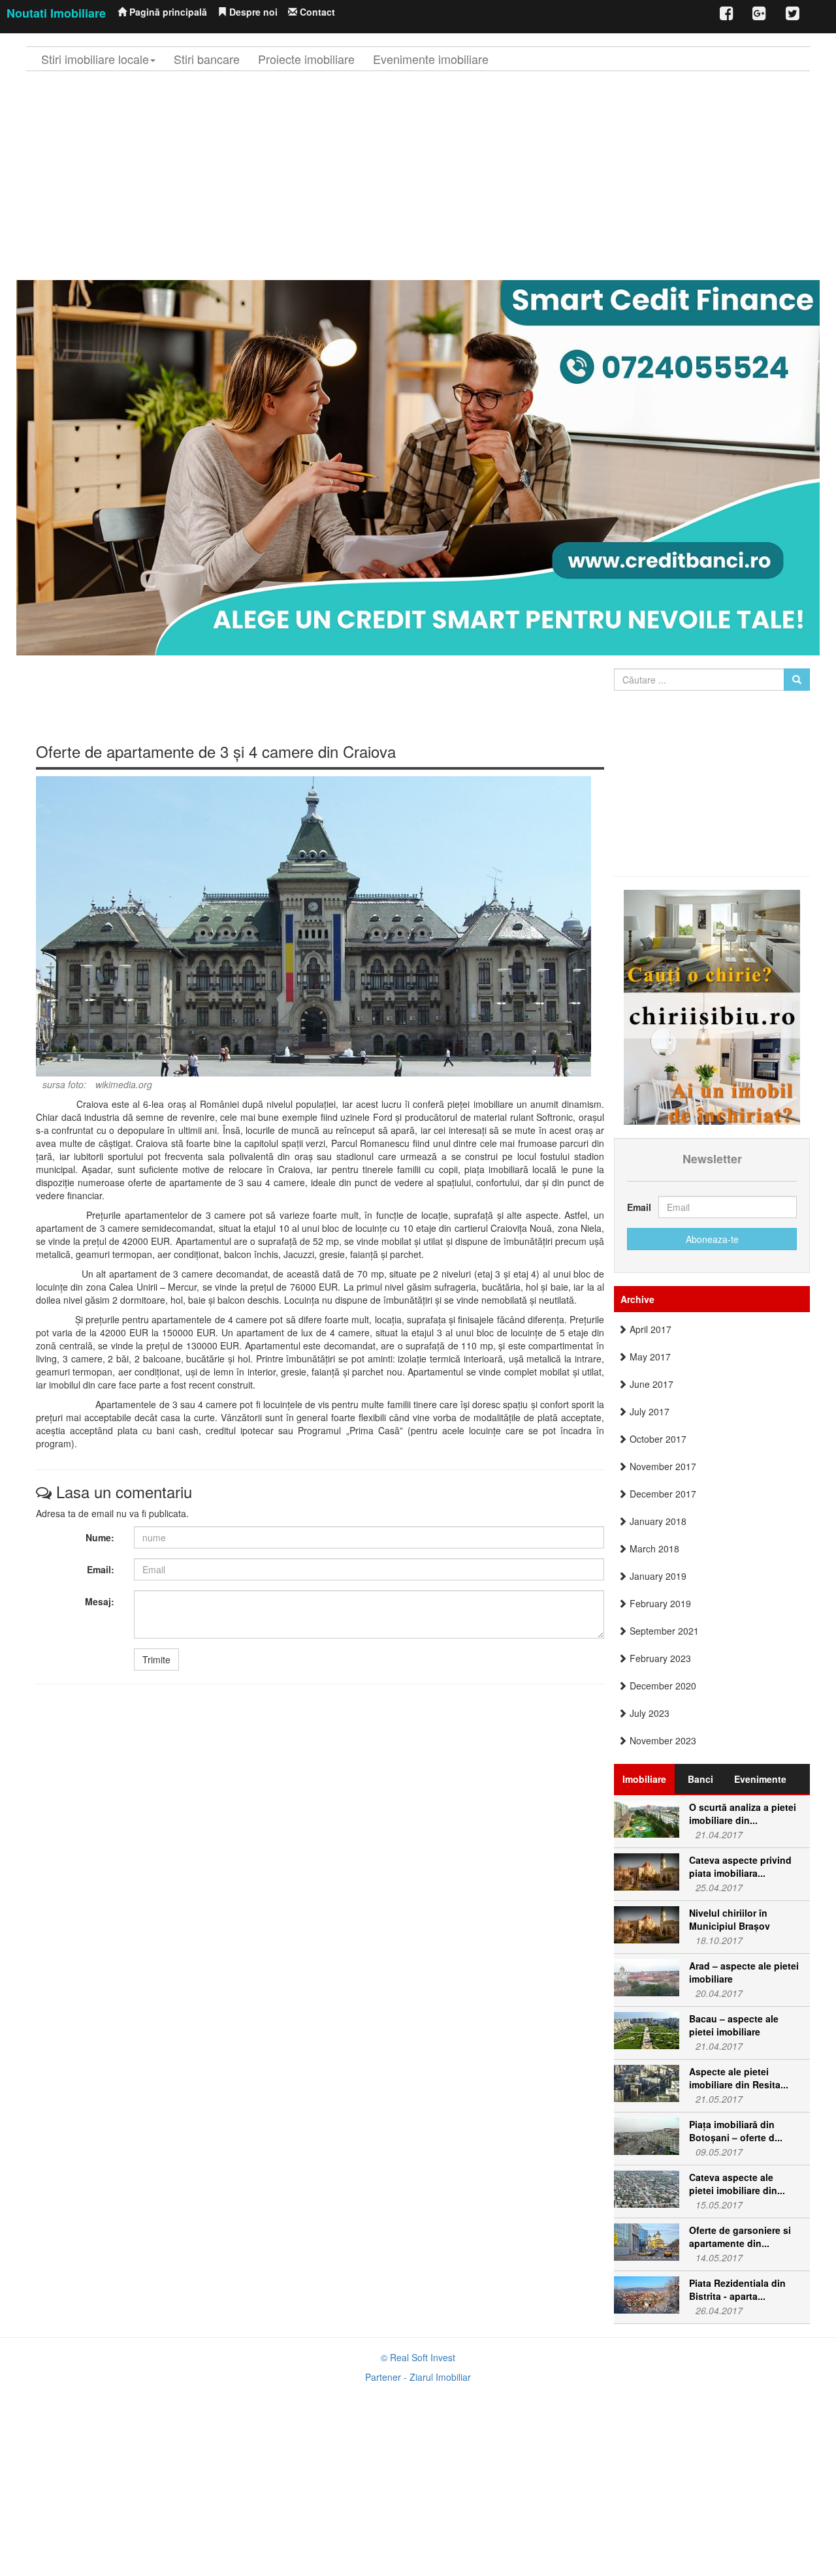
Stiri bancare (207, 59)
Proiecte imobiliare (306, 59)
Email (638, 1207)
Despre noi (252, 12)
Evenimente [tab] (760, 1779)
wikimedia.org (124, 1084)
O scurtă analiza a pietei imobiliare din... (743, 1814)
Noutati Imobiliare (56, 13)
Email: (101, 1569)
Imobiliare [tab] (644, 1779)
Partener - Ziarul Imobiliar (418, 2377)
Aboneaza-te (712, 1239)
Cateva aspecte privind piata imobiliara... (740, 1866)
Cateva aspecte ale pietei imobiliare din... (737, 2184)
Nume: (100, 1537)
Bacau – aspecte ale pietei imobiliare (734, 2025)
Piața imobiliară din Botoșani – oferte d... (736, 2131)
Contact (316, 12)
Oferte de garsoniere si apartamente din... (740, 2237)
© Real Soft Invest (418, 2357)
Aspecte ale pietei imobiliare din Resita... (739, 2078)
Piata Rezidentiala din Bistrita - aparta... (737, 2289)
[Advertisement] (418, 176)
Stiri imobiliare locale (95, 59)
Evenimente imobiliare (431, 59)
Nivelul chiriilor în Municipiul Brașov (730, 1919)
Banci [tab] (700, 1779)
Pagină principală (167, 12)
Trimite (156, 1659)
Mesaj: (100, 1601)
